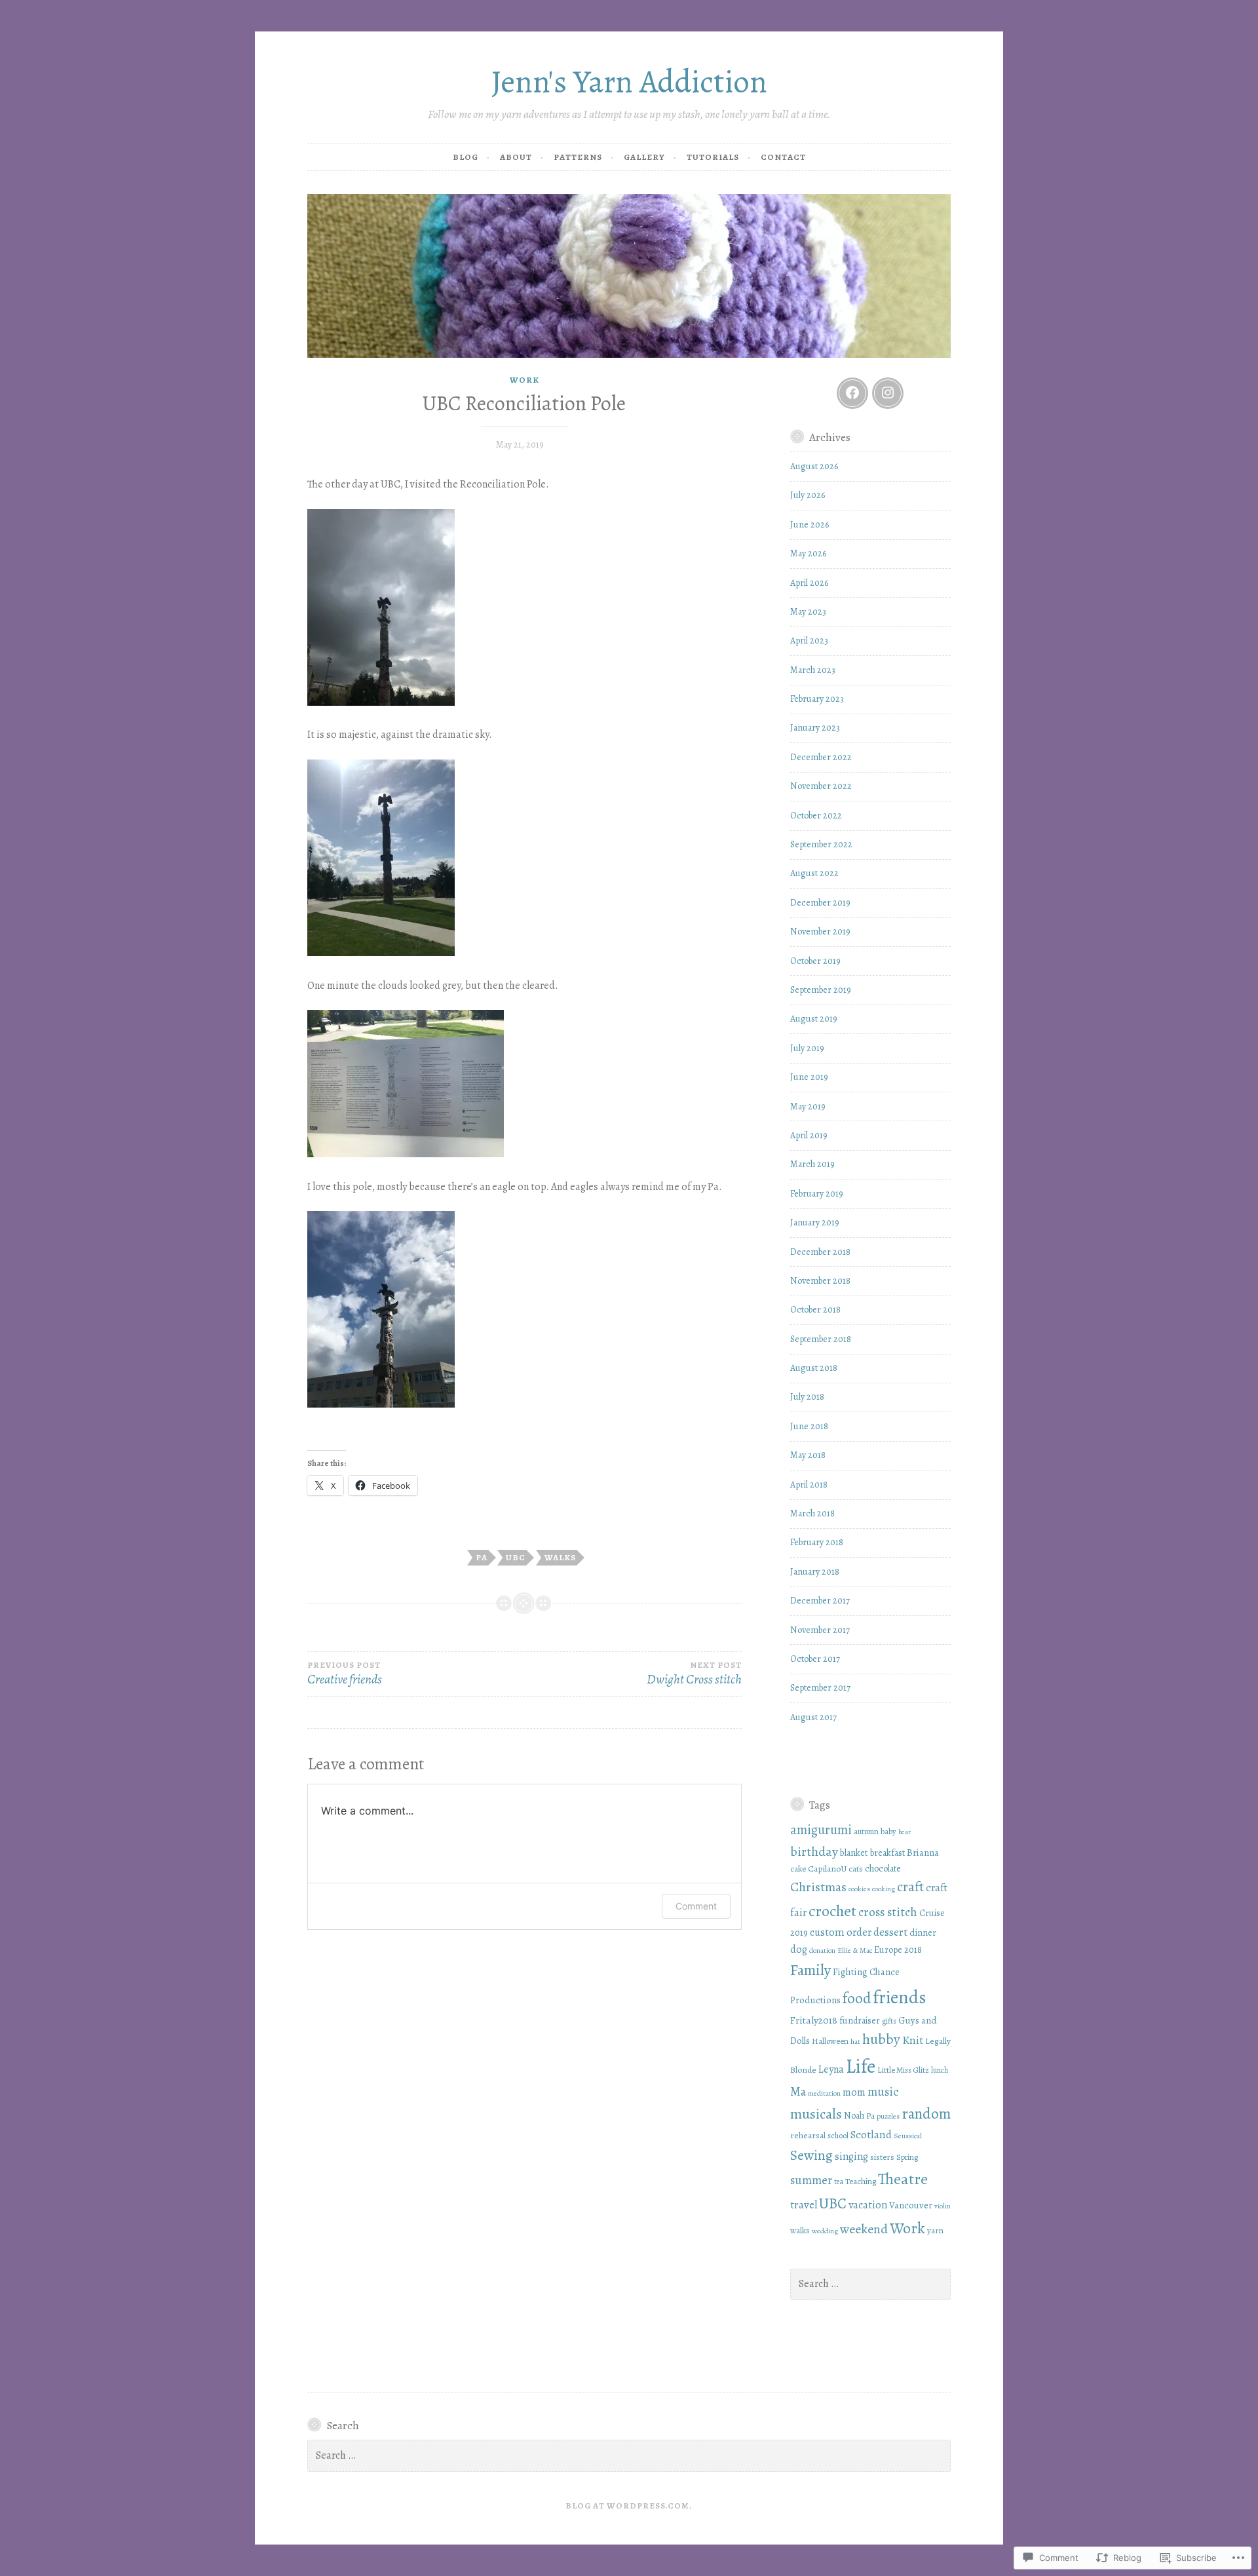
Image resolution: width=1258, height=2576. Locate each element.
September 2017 (820, 1688)
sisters (882, 2157)
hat (855, 2041)
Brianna (923, 1853)
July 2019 (807, 1048)
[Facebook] (852, 393)
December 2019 (820, 903)
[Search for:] (871, 2284)
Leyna (831, 2069)
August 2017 (813, 1717)
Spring (907, 2157)
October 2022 (816, 816)
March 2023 (813, 670)
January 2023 (815, 728)
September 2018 (821, 1339)
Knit (913, 2040)
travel (804, 2205)
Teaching (861, 2181)
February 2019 (817, 1194)
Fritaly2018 (814, 2020)
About (516, 157)
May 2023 (808, 612)
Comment (696, 1906)
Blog (466, 157)
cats (856, 1869)
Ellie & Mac (855, 1950)
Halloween (830, 2041)
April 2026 (809, 583)
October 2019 (815, 961)
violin (943, 2206)
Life (861, 2066)
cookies (859, 1889)
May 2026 (808, 553)
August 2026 (814, 466)
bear (905, 1832)
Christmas (818, 1887)
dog (799, 1950)
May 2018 (808, 1455)
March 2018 (812, 1513)
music (883, 2091)
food (857, 1998)
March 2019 (812, 1164)
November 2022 (821, 786)
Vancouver (911, 2205)
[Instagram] (888, 393)
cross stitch (888, 1912)
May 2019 (808, 1106)
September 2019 (821, 990)
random (926, 2113)
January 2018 (815, 1572)
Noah (854, 2116)
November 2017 (820, 1630)
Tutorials (713, 157)
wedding (825, 2231)
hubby (881, 2039)
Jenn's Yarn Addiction (629, 82)
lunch (940, 2070)
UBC (516, 1557)
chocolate (883, 1869)
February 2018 (817, 1542)
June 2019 (809, 1077)
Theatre (903, 2179)
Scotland (871, 2134)
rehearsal (808, 2135)
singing (851, 2157)
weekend (864, 2229)
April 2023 (809, 641)
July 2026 (808, 495)
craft (910, 1887)
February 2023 (817, 699)
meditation (824, 2093)
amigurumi (821, 1830)
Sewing (811, 2155)
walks (560, 1557)
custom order (841, 1932)
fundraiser (860, 2021)
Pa (482, 1557)
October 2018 (815, 1310)
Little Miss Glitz (903, 2070)
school (838, 2135)
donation (822, 1950)
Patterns (578, 157)
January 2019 (815, 1222)
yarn (935, 2230)
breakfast (887, 1853)
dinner (923, 1932)
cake (798, 1869)
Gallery (644, 157)
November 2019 (820, 932)
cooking (884, 1889)
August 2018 (814, 1368)
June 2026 (810, 525)
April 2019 (809, 1135)
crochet (832, 1911)
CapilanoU (827, 1869)
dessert (890, 1932)
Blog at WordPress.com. (629, 2506)
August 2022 (814, 873)
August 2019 (814, 1019)
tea (839, 2182)
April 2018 (809, 1485)
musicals (816, 2114)
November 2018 (820, 1281)
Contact (783, 157)
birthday (814, 1851)
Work (524, 380)
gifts (889, 2021)
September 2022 (821, 844)
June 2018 (809, 1426)
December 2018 (820, 1252)
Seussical (908, 2136)
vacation (868, 2205)
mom (854, 2092)
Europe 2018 (898, 1950)
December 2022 (821, 757)
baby (888, 1831)
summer (811, 2180)
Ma (798, 2092)
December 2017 (820, 1601)
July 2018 (807, 1397)
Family (810, 1970)
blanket (854, 1853)
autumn (866, 1831)
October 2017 (815, 1659)
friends (900, 1997)
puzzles (888, 2116)
